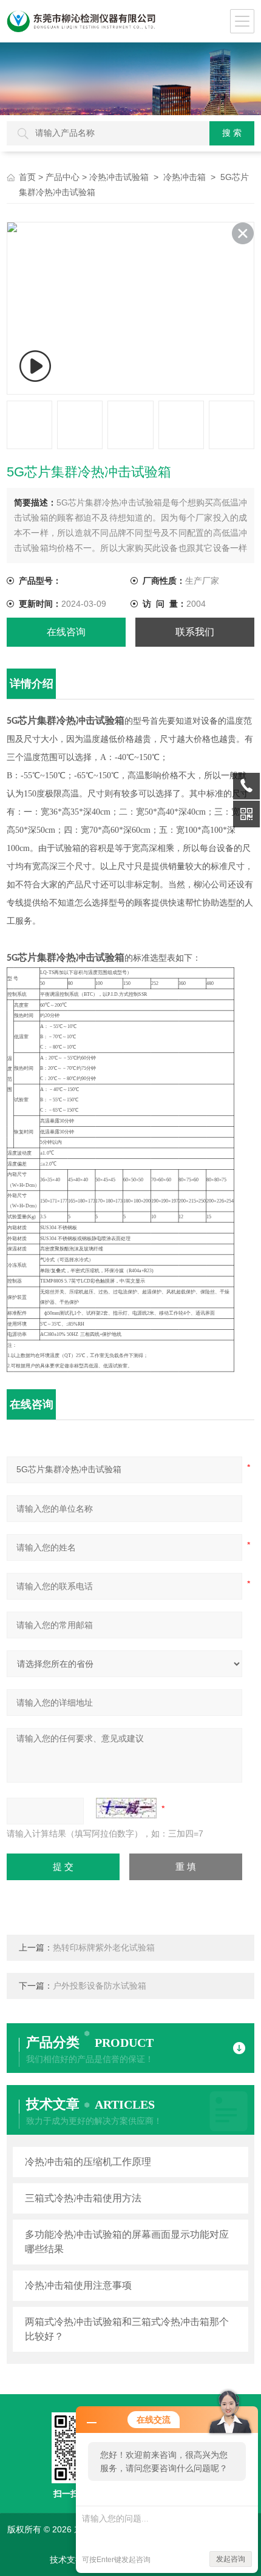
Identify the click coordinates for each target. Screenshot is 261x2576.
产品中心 (63, 177)
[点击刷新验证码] (126, 1808)
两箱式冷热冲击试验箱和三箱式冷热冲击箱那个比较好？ (127, 2329)
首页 (27, 177)
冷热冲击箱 (185, 177)
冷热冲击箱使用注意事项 (78, 2285)
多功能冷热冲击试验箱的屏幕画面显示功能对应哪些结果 (127, 2242)
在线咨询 (66, 632)
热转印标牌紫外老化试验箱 (104, 1948)
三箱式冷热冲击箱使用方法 (83, 2198)
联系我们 (195, 632)
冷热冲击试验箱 (119, 177)
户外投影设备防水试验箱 (100, 1986)
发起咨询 (231, 2559)
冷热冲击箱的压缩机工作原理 (88, 2162)
